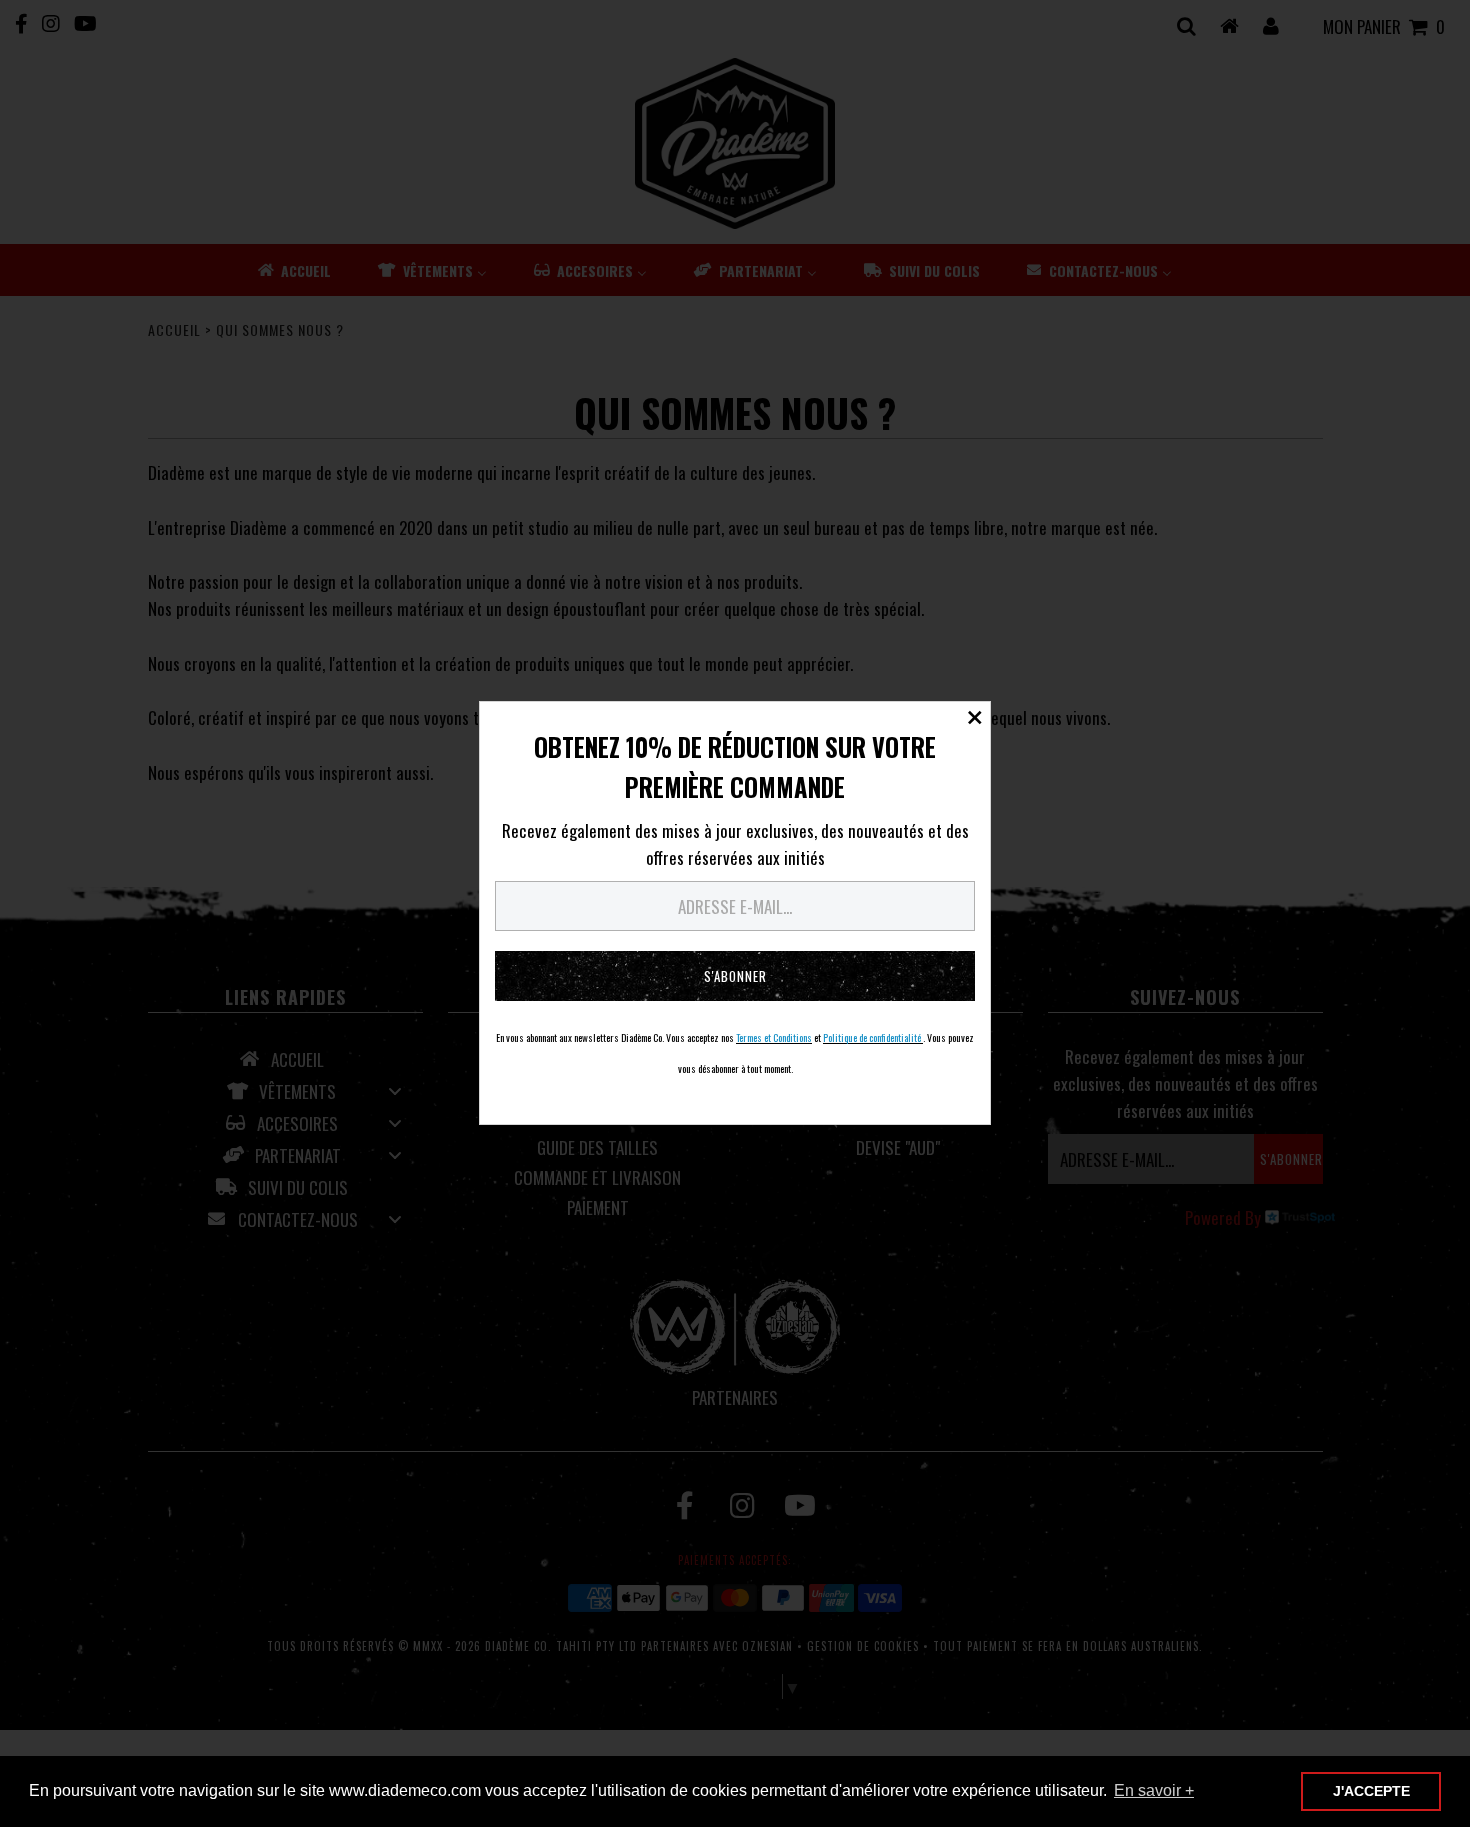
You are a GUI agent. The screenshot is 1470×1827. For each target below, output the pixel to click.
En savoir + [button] (1154, 1790)
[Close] (975, 717)
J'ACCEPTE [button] (1371, 1791)
